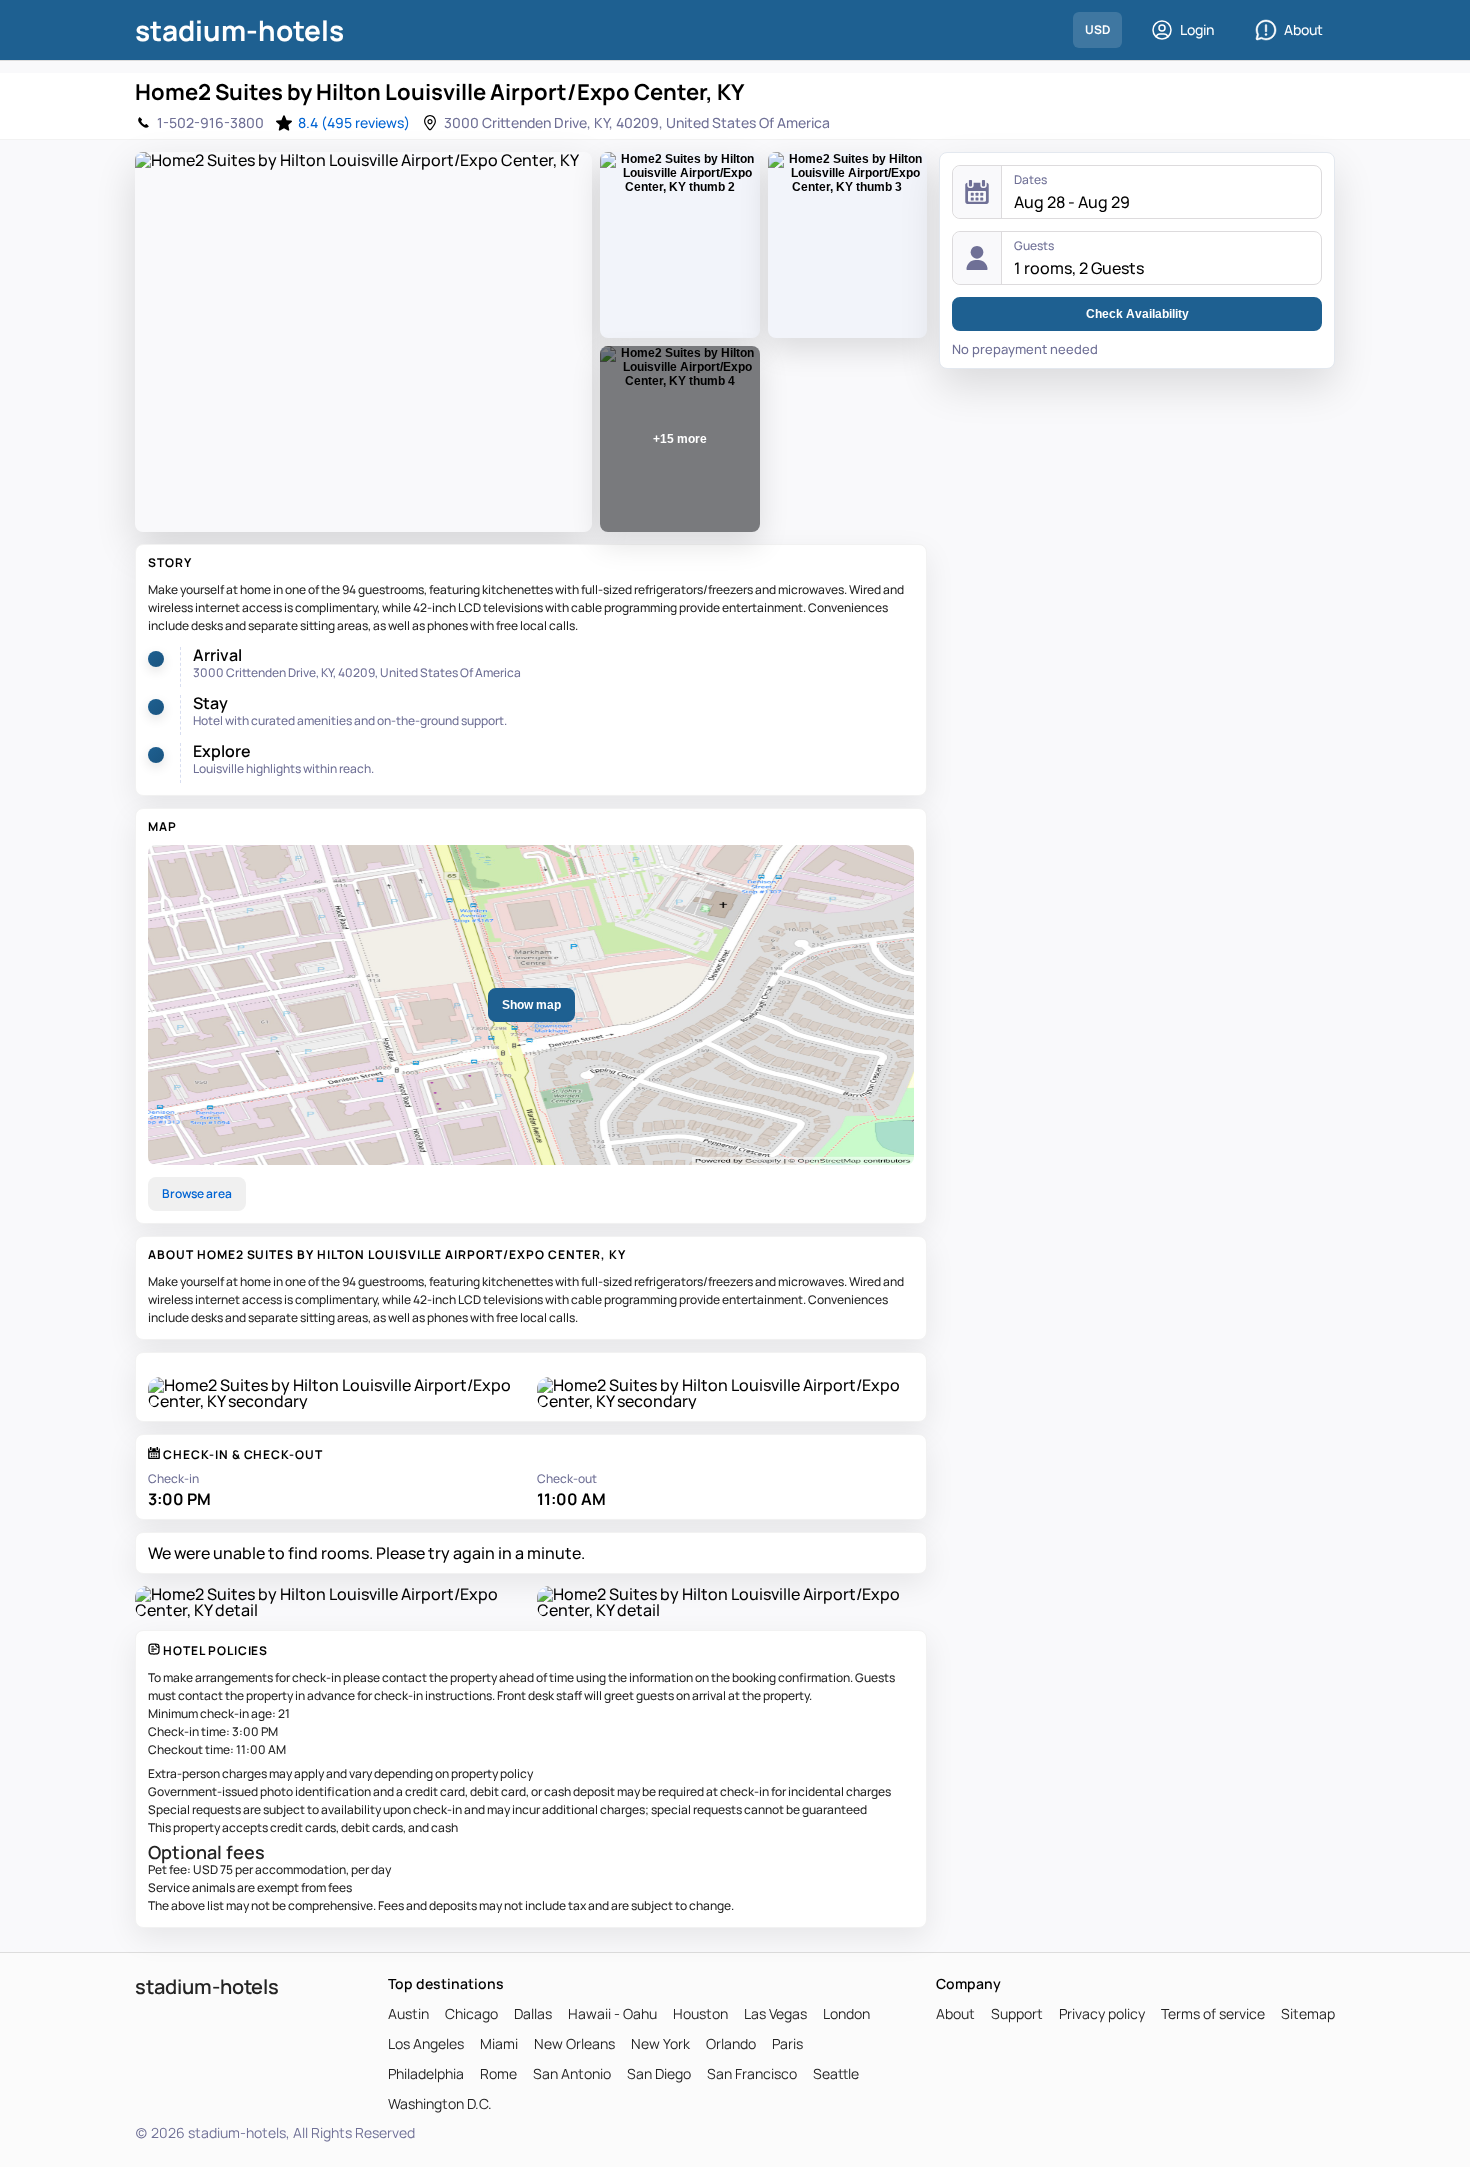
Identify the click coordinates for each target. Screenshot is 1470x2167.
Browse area (197, 1193)
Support (1017, 2014)
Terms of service (1213, 2014)
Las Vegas (775, 2014)
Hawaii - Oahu (612, 2014)
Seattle (836, 2074)
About (1303, 29)
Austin (408, 2014)
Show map (531, 1005)
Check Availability (1137, 314)
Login (1197, 29)
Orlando (731, 2044)
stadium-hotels (239, 30)
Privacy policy (1102, 2014)
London (846, 2014)
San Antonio (572, 2074)
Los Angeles (426, 2044)
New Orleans (574, 2044)
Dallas (533, 2014)
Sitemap (1308, 2014)
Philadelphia (426, 2074)
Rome (498, 2074)
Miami (499, 2044)
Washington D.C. (440, 2104)
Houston (700, 2014)
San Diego (659, 2074)
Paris (787, 2044)
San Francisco (752, 2074)
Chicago (471, 2014)
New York (660, 2044)
